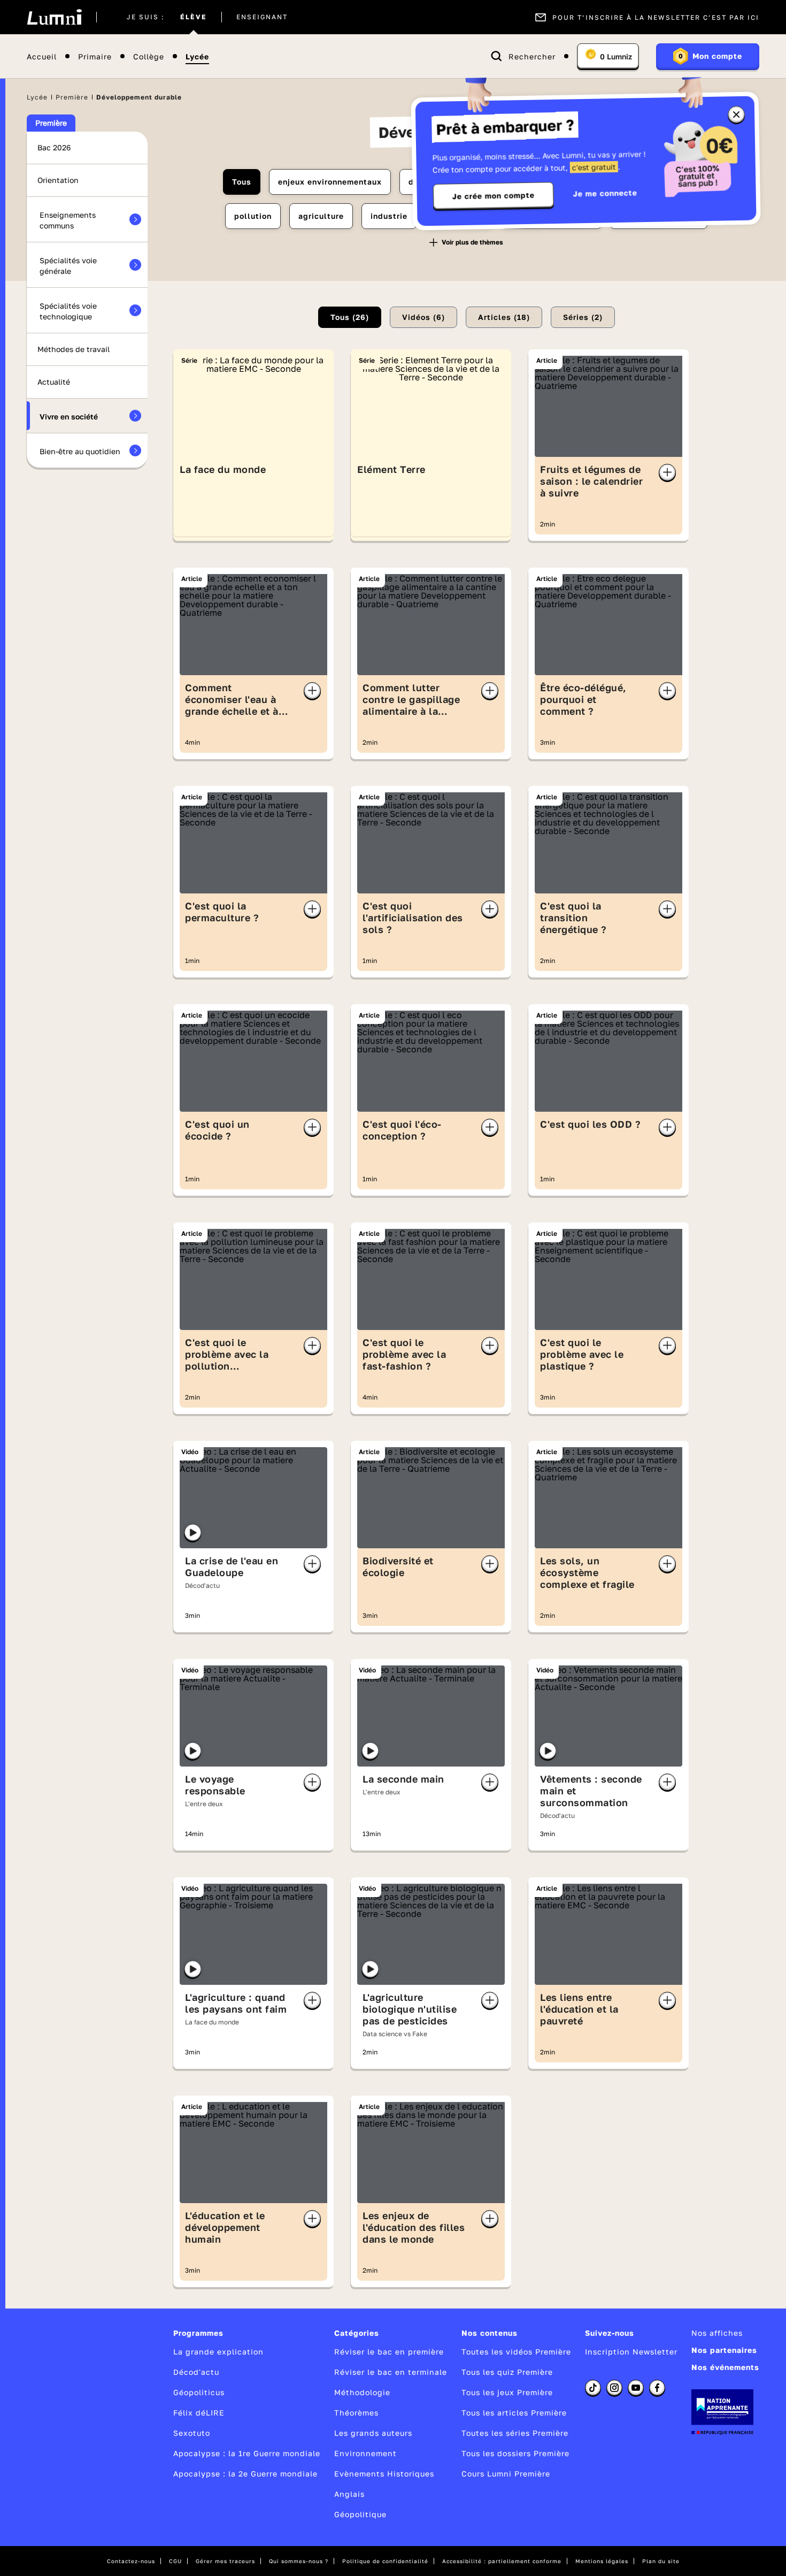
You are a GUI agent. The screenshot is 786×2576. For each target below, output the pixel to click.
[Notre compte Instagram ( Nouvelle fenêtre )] (614, 2388)
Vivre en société (69, 416)
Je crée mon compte (494, 196)
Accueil (42, 56)
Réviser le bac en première (389, 2352)
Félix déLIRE (199, 2413)
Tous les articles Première (514, 2413)
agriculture (321, 216)
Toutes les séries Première (515, 2433)
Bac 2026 (54, 147)
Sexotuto (192, 2433)
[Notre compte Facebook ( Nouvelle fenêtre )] (657, 2388)
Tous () (350, 317)
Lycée (197, 56)
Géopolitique (360, 2514)
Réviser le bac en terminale (391, 2372)
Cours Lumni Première (506, 2474)
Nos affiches (717, 2333)
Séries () (583, 317)
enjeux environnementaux (330, 182)
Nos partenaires (724, 2350)
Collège (149, 56)
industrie (389, 216)
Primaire (95, 56)
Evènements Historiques (384, 2474)
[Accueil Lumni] (54, 17)
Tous (242, 182)
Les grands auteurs (373, 2433)
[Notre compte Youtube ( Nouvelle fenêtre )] (636, 2388)
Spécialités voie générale (68, 266)
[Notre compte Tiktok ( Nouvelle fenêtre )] (593, 2388)
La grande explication (218, 2352)
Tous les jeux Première (507, 2392)
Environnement (365, 2453)
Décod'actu (196, 2372)
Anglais (349, 2494)
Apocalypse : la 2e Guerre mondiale (245, 2474)
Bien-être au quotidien (80, 451)
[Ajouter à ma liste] (667, 472)
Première (72, 97)
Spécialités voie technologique (68, 311)
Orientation (58, 180)
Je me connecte (605, 193)
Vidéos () (423, 317)
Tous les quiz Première (507, 2372)
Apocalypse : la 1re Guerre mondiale (247, 2453)
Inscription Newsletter (631, 2352)
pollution (253, 216)
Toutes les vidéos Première (516, 2352)
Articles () (504, 317)
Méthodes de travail (74, 349)
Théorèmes (356, 2413)
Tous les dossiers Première (515, 2453)
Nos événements (725, 2367)
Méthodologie (362, 2392)
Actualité (54, 382)
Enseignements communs (68, 220)
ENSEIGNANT (262, 17)
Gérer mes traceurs (225, 2561)
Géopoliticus (199, 2392)
